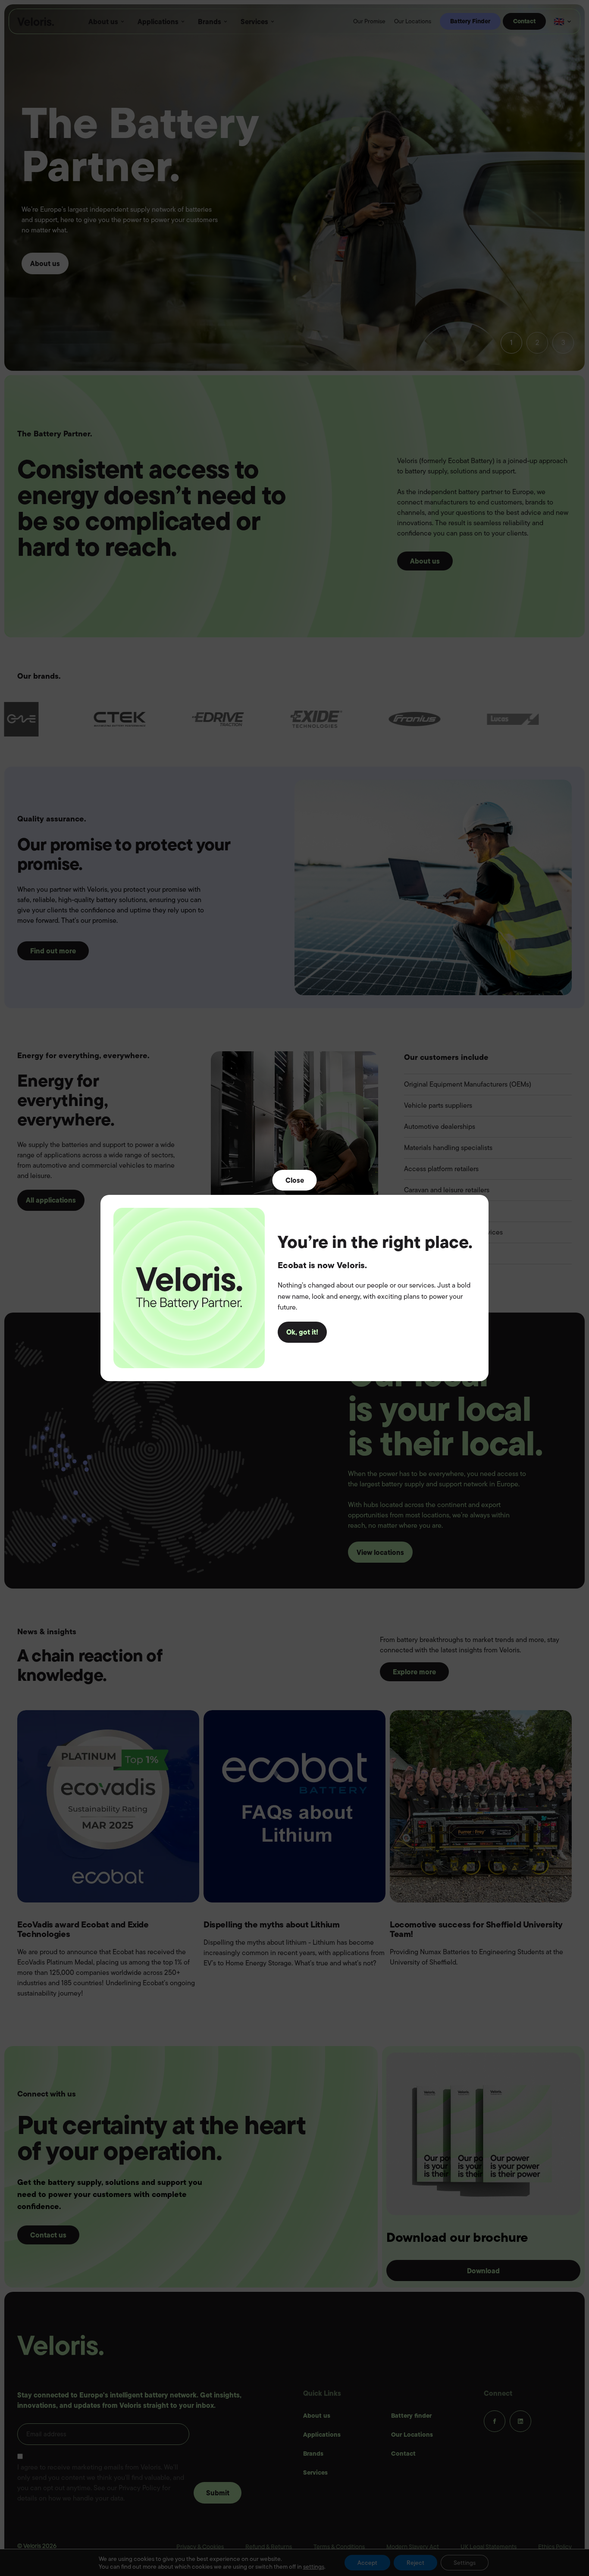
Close (295, 1180)
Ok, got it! (302, 1332)
